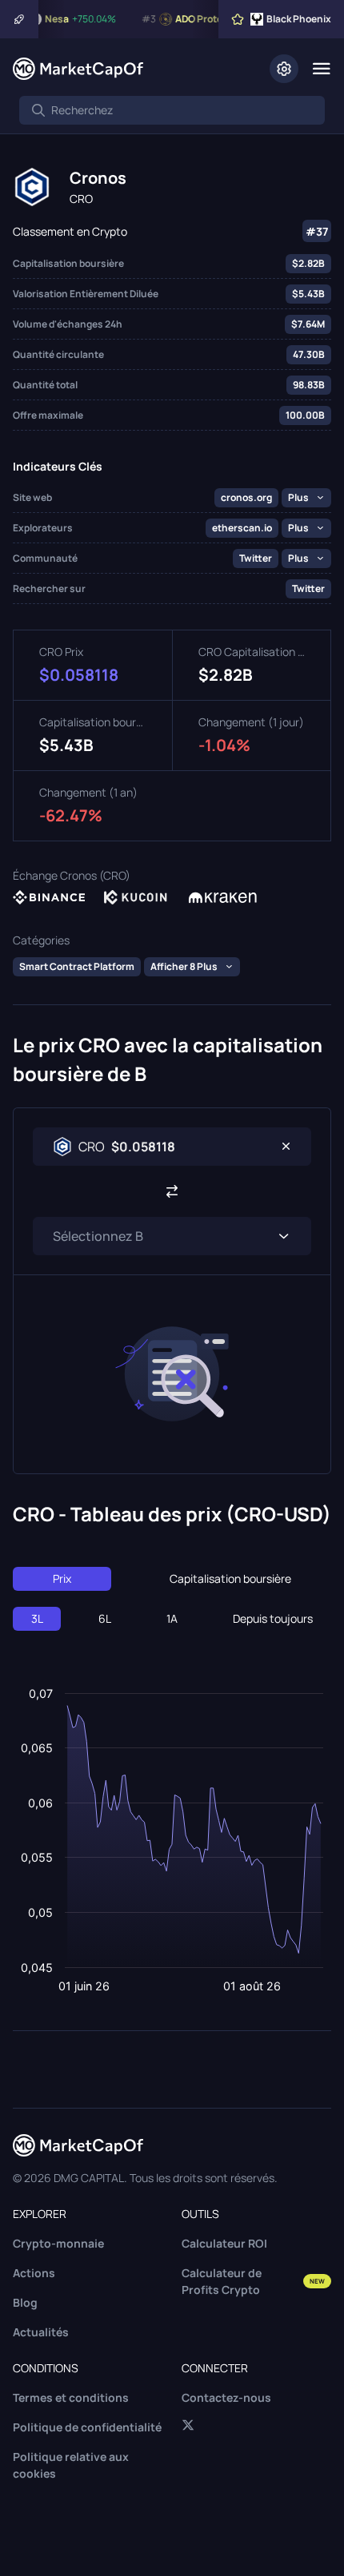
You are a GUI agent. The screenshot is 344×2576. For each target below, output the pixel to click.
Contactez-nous (226, 2397)
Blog (25, 2302)
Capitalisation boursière (230, 1578)
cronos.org (246, 497)
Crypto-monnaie (58, 2243)
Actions (34, 2273)
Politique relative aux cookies (71, 2465)
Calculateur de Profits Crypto (253, 2281)
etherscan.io (242, 528)
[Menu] (321, 69)
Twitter (256, 558)
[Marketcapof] (78, 69)
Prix (62, 1578)
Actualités (41, 2332)
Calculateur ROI (224, 2243)
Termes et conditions (71, 2397)
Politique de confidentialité (87, 2427)
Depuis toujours (273, 1618)
